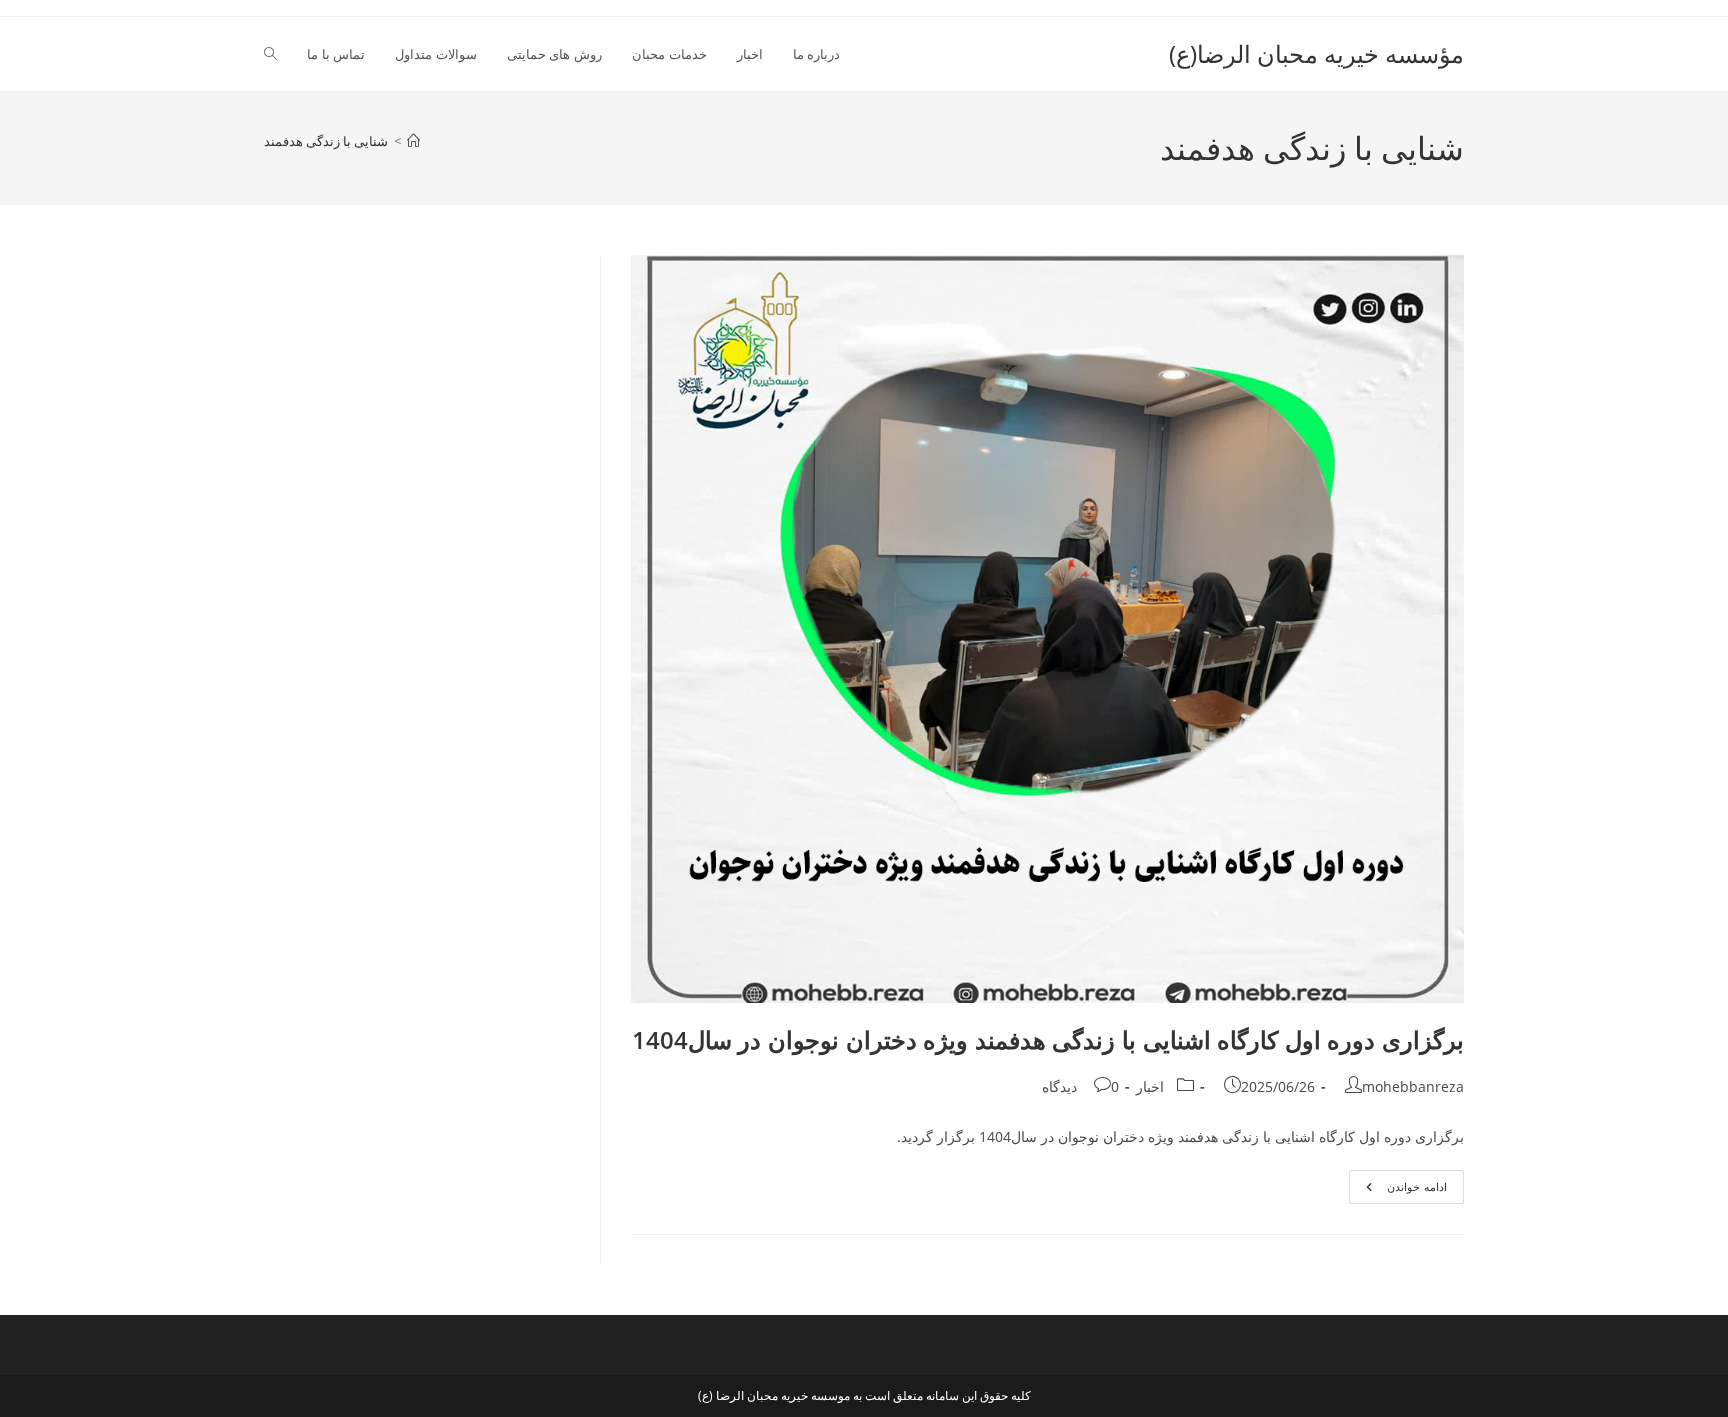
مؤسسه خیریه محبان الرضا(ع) (1316, 53)
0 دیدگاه (1080, 1086)
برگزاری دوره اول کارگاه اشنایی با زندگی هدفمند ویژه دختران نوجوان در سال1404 (1048, 1039)
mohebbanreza (1413, 1086)
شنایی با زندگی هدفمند (326, 141)
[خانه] (413, 141)
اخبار (1150, 1086)
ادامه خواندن (1398, 1190)
